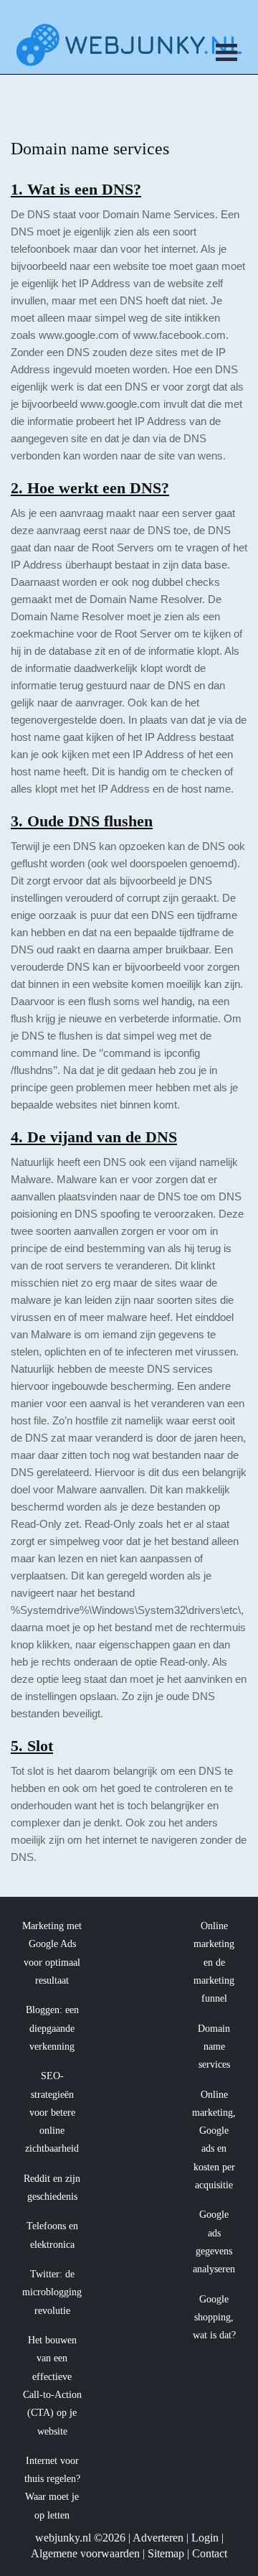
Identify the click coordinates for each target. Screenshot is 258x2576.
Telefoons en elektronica (52, 2235)
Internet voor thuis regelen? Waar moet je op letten (52, 2488)
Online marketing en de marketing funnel (214, 1962)
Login (205, 2538)
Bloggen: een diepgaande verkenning (52, 2028)
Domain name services (214, 2047)
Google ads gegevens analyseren (214, 2242)
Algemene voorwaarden (85, 2553)
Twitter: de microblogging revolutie (52, 2292)
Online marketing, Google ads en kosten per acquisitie (214, 2140)
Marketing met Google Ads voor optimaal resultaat (52, 1953)
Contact (210, 2553)
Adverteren (158, 2538)
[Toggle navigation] (226, 55)
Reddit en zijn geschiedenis (52, 2188)
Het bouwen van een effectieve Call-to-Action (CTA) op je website (52, 2386)
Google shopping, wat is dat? (214, 2318)
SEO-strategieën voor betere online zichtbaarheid (52, 2112)
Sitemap (166, 2553)
